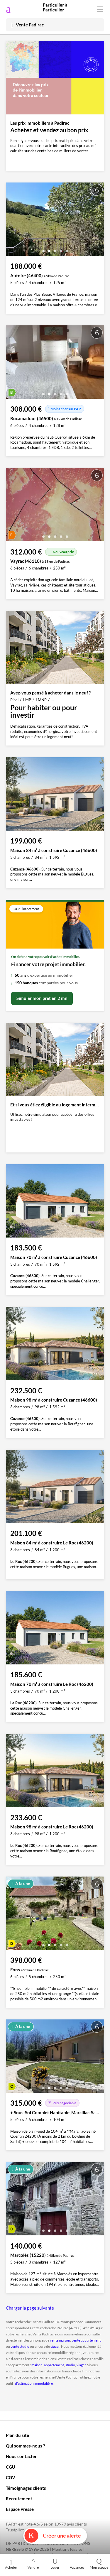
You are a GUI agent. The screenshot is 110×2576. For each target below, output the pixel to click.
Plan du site (17, 2435)
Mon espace (99, 2567)
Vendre (33, 2567)
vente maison (60, 2340)
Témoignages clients (26, 2488)
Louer (55, 2567)
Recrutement (19, 2499)
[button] (43, 249)
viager (55, 2346)
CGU (11, 2467)
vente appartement (86, 2340)
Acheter (11, 2567)
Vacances (77, 2567)
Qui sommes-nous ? (25, 2446)
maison (37, 2365)
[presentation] (12, 221)
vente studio (20, 2346)
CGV (11, 2477)
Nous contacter (21, 2456)
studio (70, 2365)
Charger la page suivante (30, 2308)
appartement (54, 2365)
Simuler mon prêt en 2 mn (42, 998)
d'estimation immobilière (34, 2383)
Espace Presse (20, 2509)
